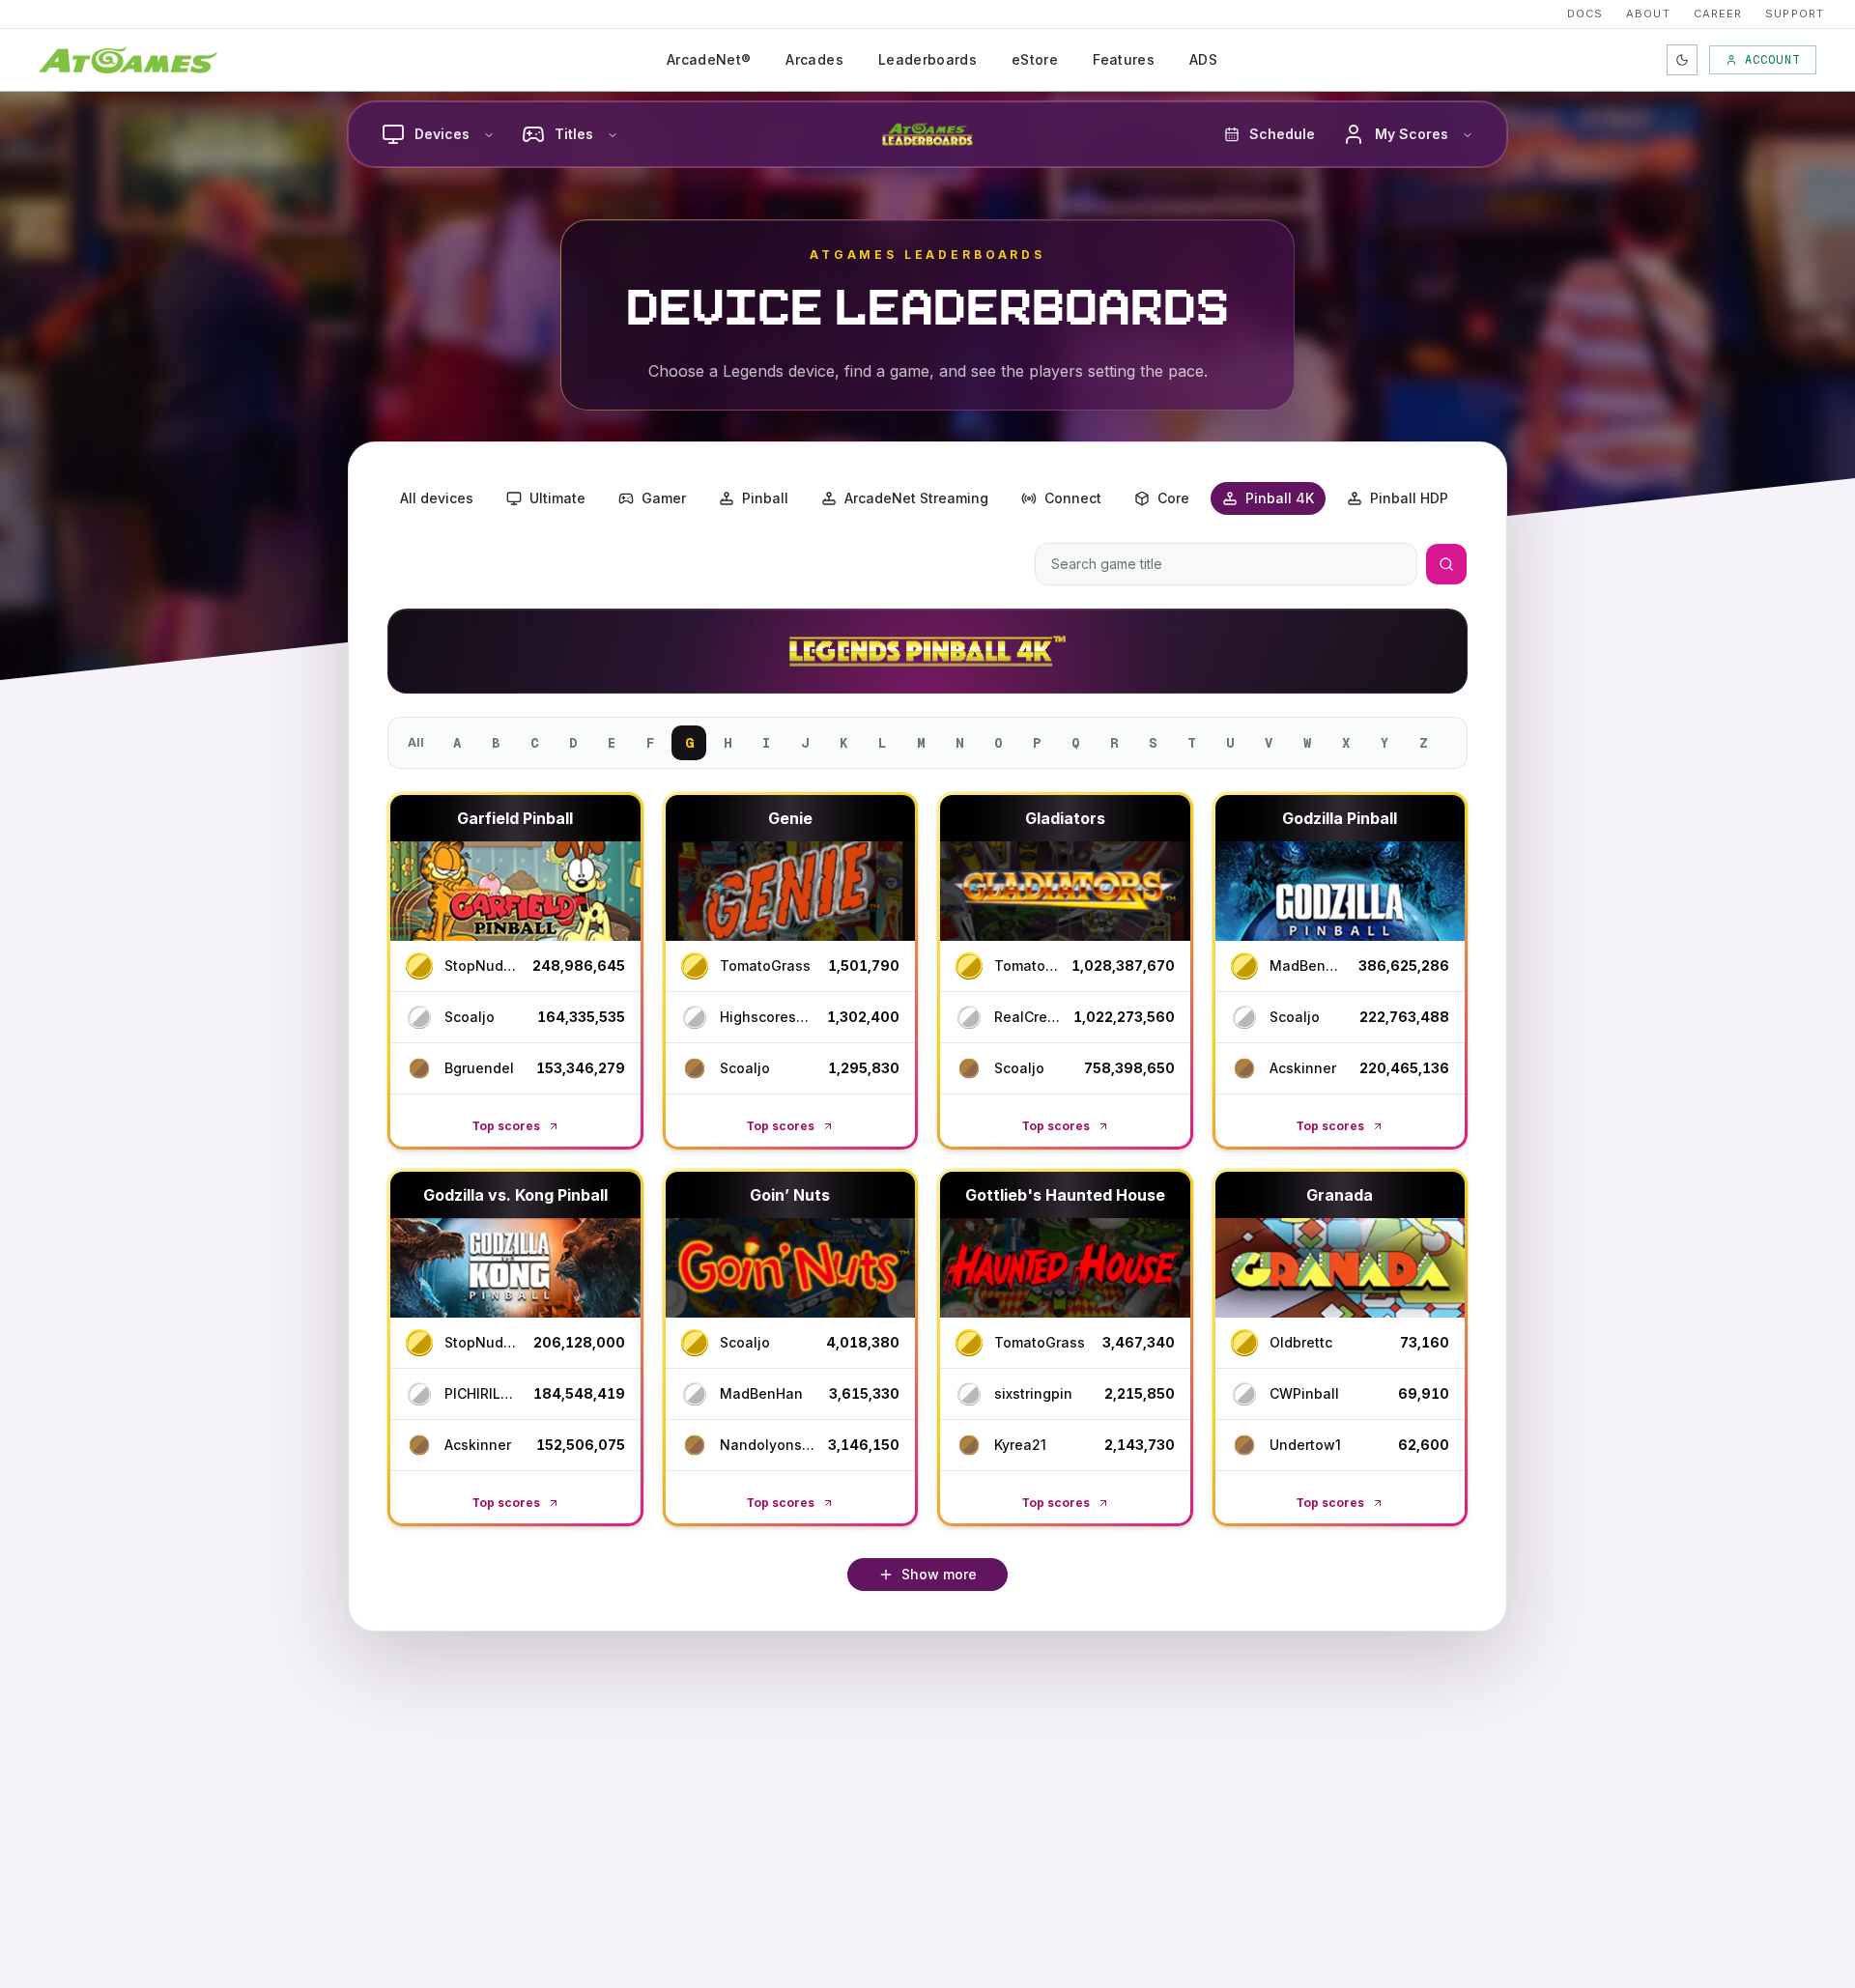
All (416, 742)
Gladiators (1065, 818)
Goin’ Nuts (790, 1195)
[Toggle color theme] (1682, 60)
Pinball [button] (765, 498)
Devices (442, 134)
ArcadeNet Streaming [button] (916, 498)
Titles (574, 134)
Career (1718, 14)
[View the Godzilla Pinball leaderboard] (1341, 891)
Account (1772, 60)
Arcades (814, 59)
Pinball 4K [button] (1280, 498)
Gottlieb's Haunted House (1065, 1195)
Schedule (1282, 134)
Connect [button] (1073, 498)
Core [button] (1173, 498)
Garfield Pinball (515, 818)
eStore (1035, 59)
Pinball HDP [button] (1409, 498)
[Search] (1446, 564)
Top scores (506, 1126)
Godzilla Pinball (1340, 818)
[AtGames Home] (128, 60)
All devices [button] (437, 498)
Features (1124, 59)
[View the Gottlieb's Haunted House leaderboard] (1065, 1268)
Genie (790, 818)
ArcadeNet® (709, 59)
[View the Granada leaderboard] (1341, 1268)
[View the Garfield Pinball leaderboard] (515, 891)
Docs (1585, 14)
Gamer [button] (664, 498)
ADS (1203, 59)
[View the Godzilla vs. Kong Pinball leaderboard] (515, 1268)
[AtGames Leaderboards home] (927, 134)
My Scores (1412, 134)
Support (1795, 14)
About (1648, 14)
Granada (1340, 1195)
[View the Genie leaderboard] (791, 891)
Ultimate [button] (557, 498)
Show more (939, 1574)
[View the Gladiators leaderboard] (1065, 891)
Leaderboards (927, 59)
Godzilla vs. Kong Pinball (515, 1195)
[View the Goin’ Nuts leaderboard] (791, 1268)
